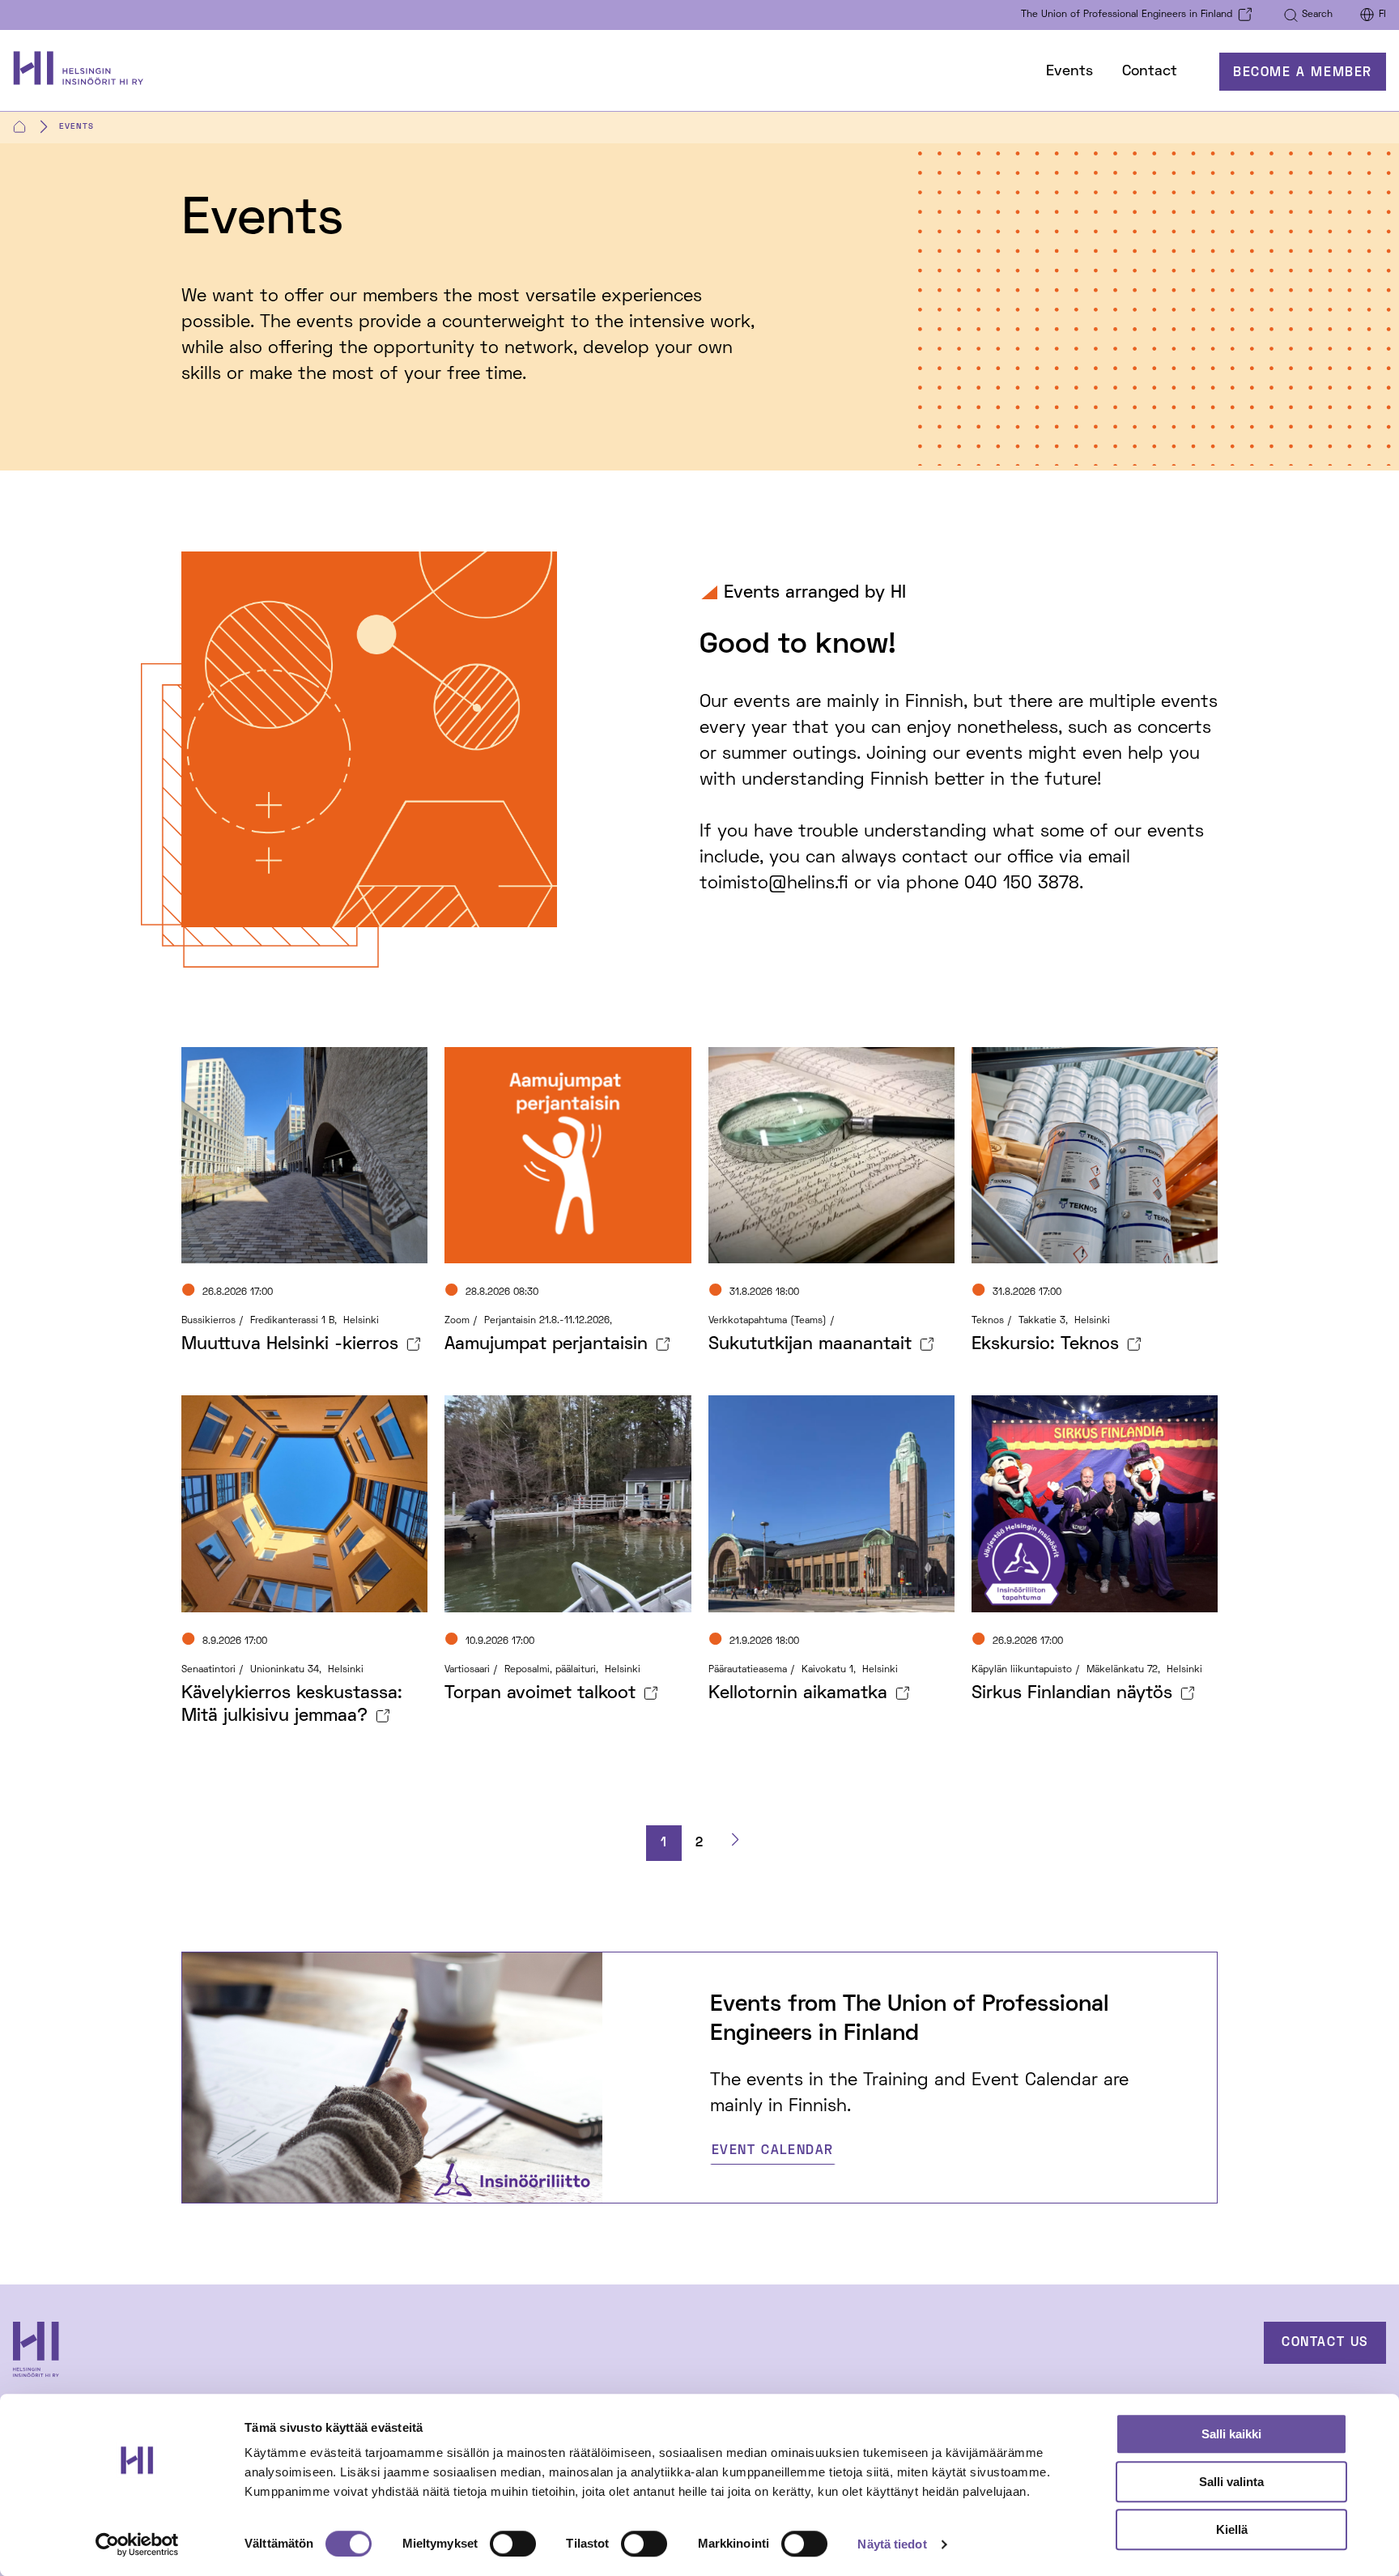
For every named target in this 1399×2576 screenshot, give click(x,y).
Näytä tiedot (892, 2544)
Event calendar (773, 2151)
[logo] (157, 2352)
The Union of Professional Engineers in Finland (1127, 15)
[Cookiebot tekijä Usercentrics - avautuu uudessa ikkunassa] (137, 2544)
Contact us (1325, 2343)
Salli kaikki (1231, 2434)
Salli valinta (1231, 2482)
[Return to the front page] (86, 72)
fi (1382, 15)
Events (1069, 72)
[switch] (513, 2544)
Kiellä (1232, 2529)
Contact (1150, 72)
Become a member (1303, 73)
